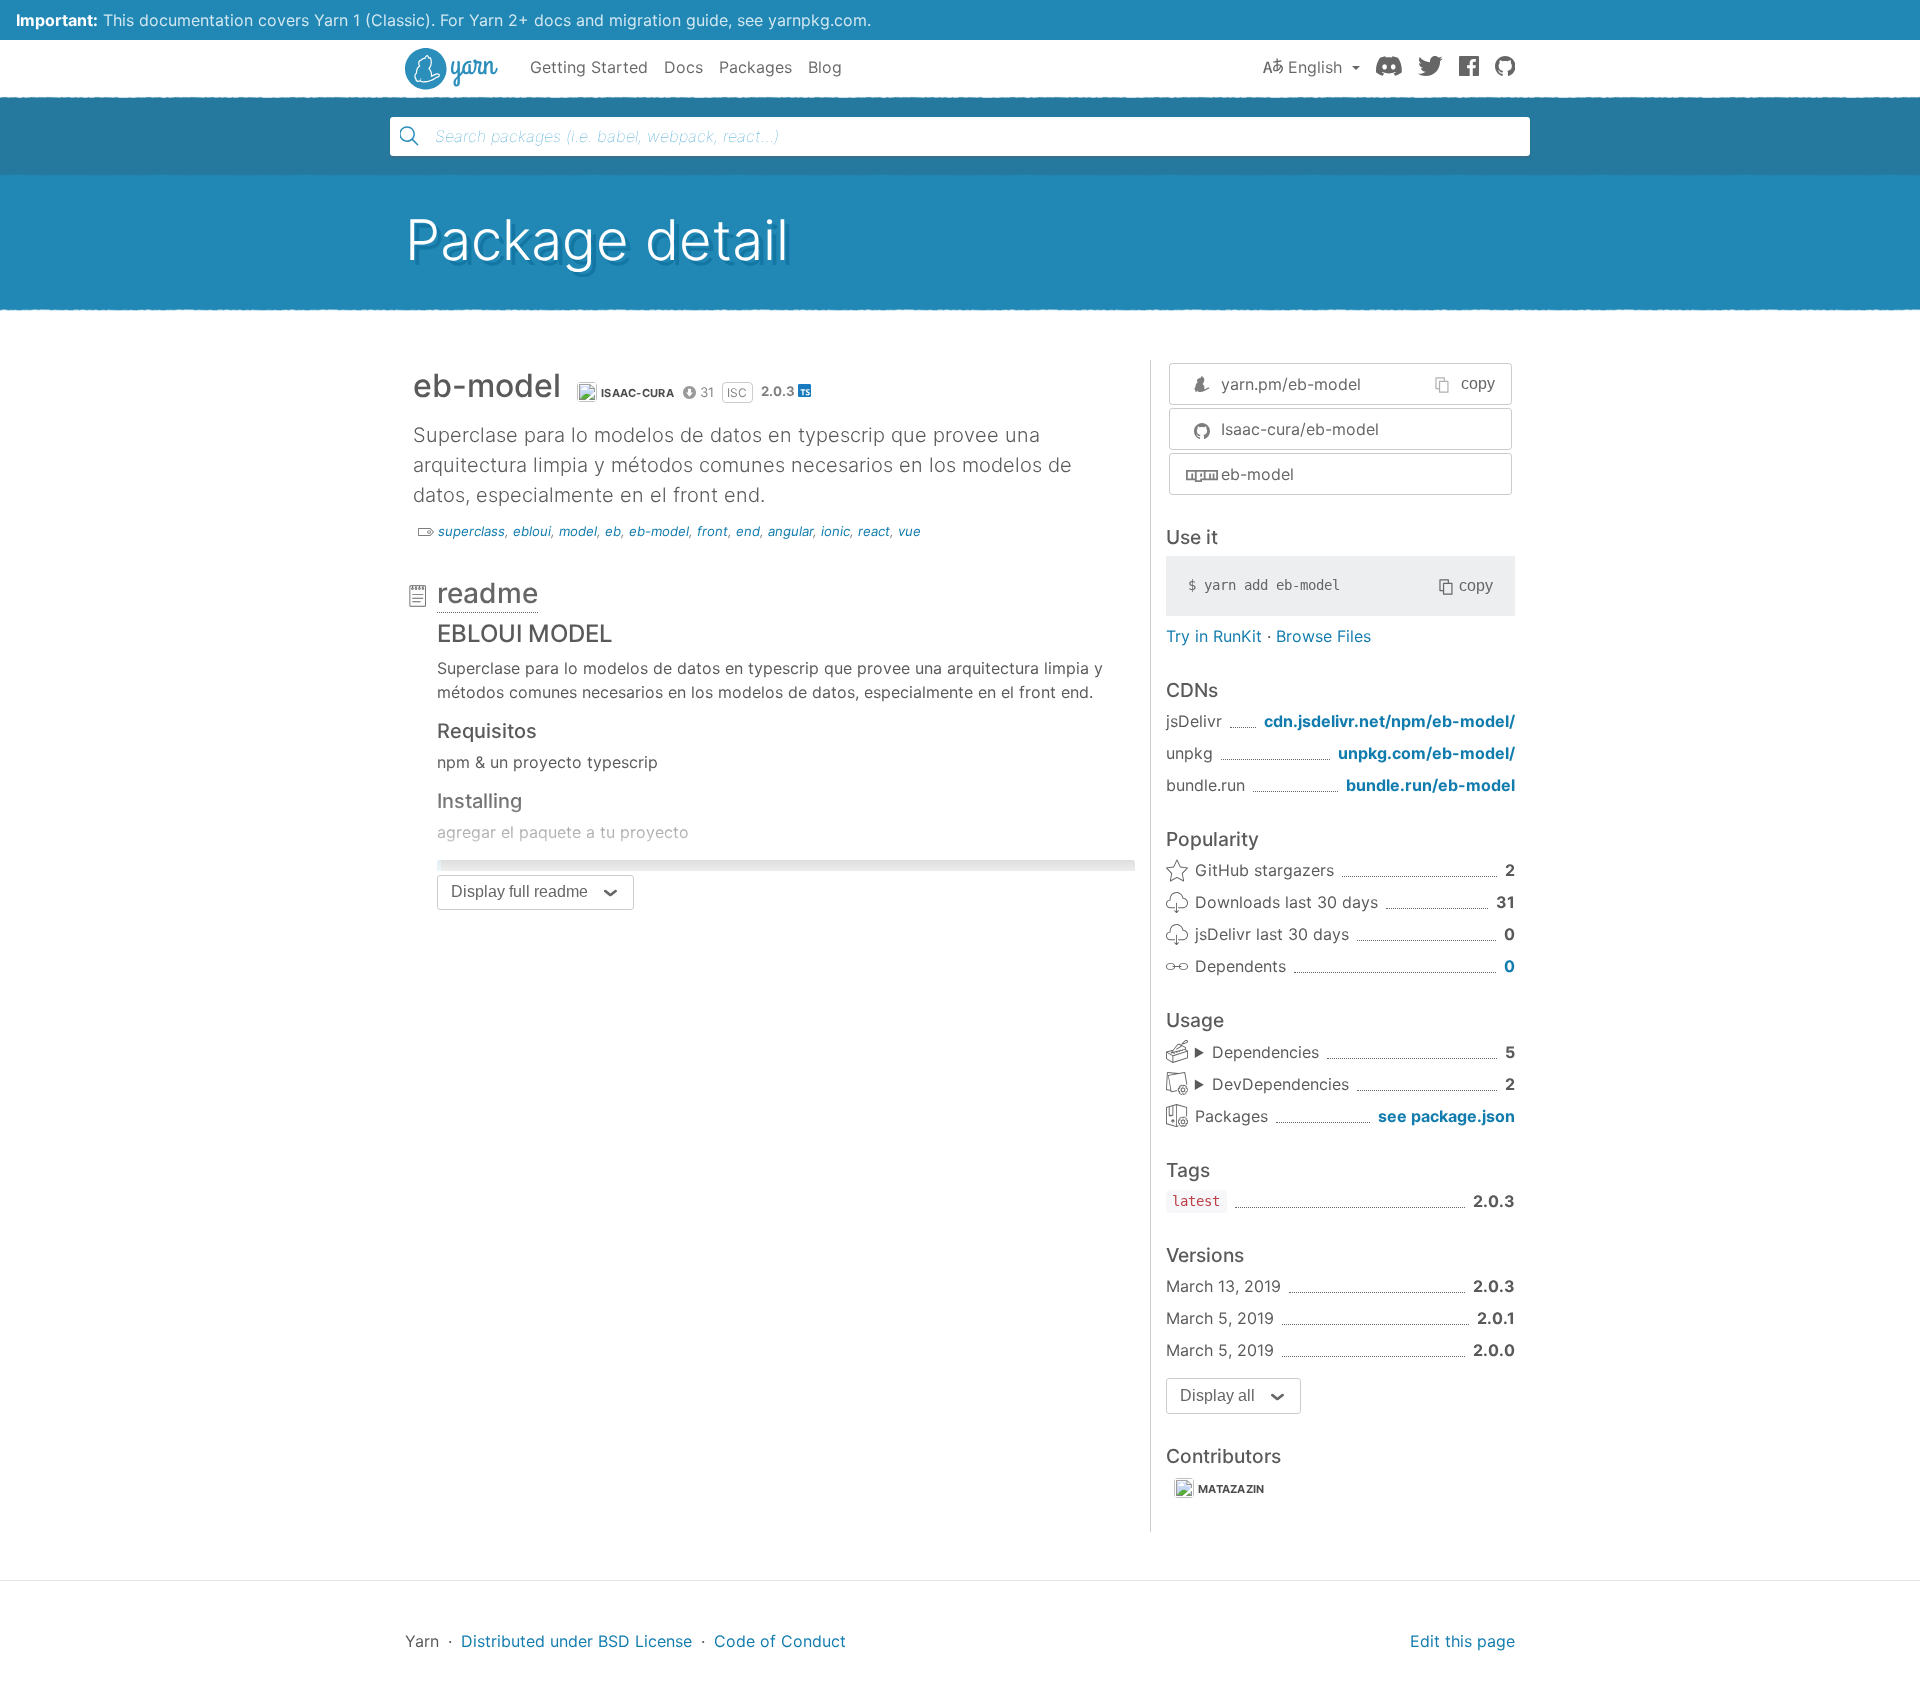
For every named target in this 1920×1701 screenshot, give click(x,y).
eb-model (659, 531)
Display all (1217, 1395)
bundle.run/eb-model (1430, 785)
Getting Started (589, 67)
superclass (471, 531)
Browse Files (1323, 636)
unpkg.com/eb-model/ (1426, 753)
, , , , (1257, 1053)
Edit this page (1462, 1641)
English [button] (1315, 67)
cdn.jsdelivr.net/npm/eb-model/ (1389, 721)
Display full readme (519, 891)
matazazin (1231, 1489)
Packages (755, 67)
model (578, 531)
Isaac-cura (637, 393)
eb (613, 531)
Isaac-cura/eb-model (1300, 429)
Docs (683, 67)
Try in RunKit (1214, 636)
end (748, 531)
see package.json (1446, 1116)
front (712, 531)
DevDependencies (1280, 1084)
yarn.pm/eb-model (1291, 384)
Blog (825, 67)
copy (1478, 383)
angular (790, 531)
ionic (835, 531)
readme (487, 593)
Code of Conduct (780, 1641)
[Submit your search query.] (409, 136)
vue (909, 531)
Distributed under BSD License (576, 1641)
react (874, 531)
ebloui (532, 531)
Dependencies (1265, 1052)
